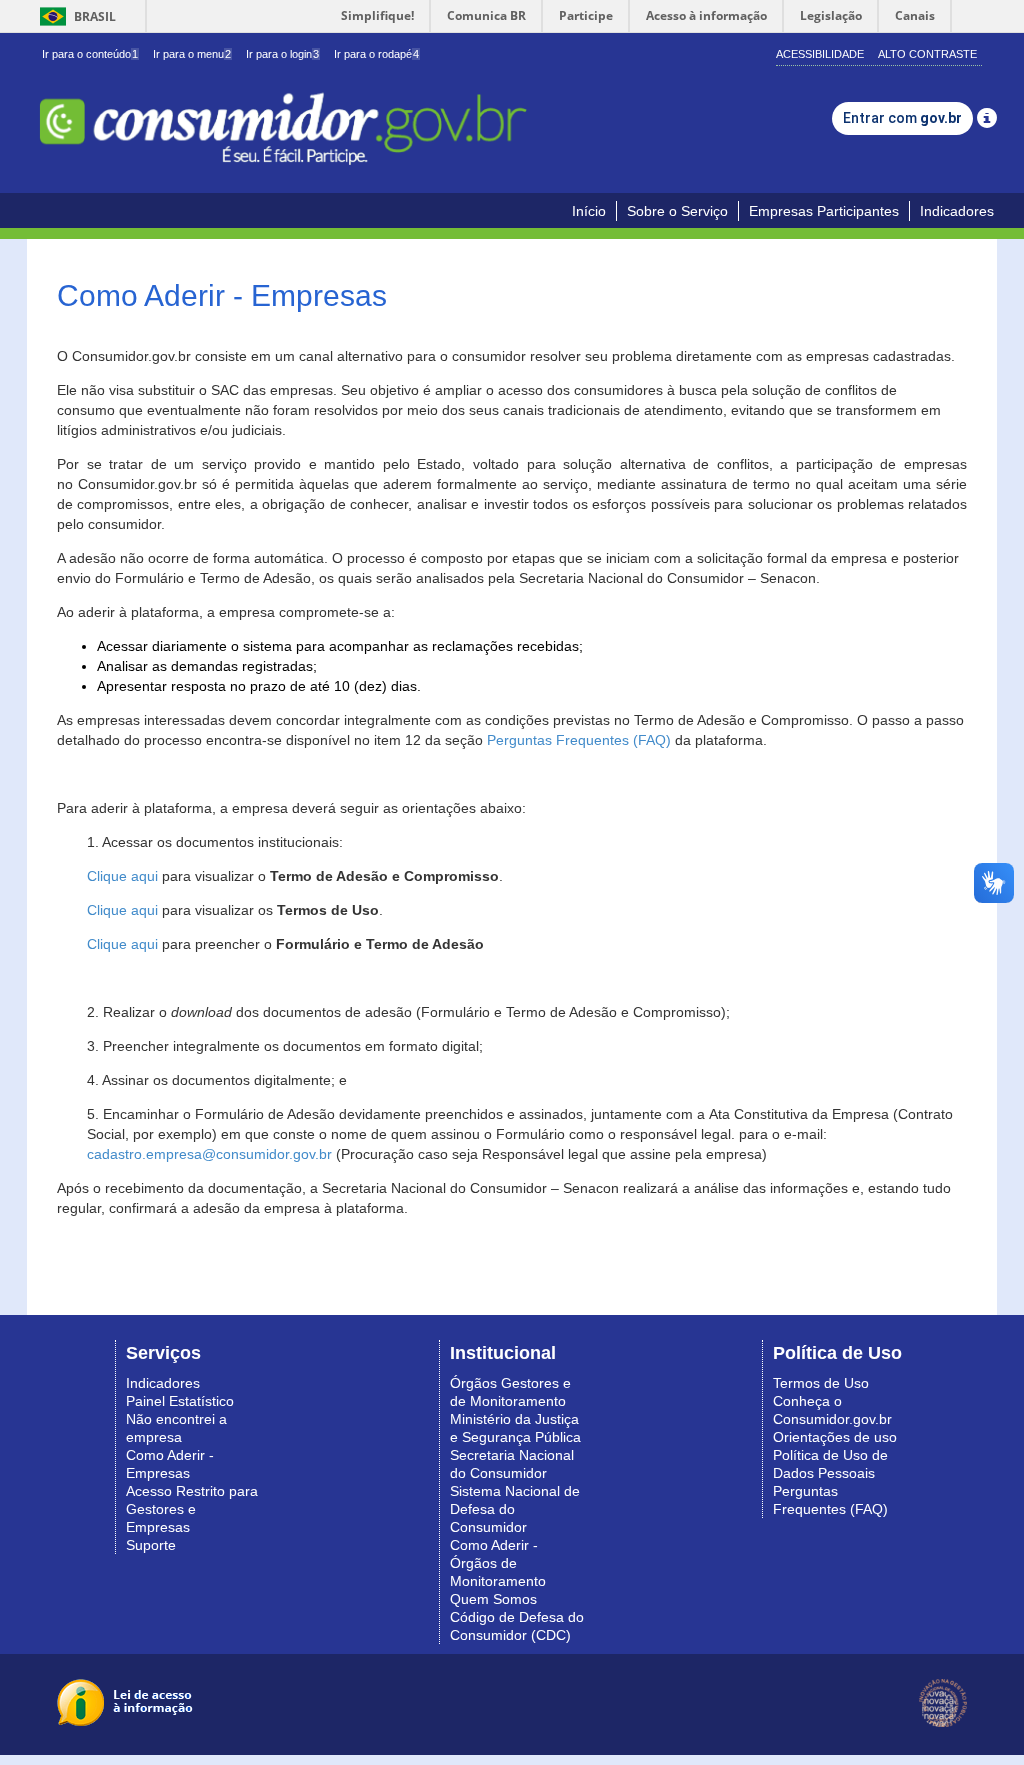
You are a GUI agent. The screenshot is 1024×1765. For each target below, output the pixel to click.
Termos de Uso (821, 1383)
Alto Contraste (927, 54)
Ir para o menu (192, 54)
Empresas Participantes (824, 211)
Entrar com (902, 118)
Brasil (74, 16)
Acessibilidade (820, 54)
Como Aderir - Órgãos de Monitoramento (498, 1563)
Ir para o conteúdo (90, 54)
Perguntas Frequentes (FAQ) (579, 740)
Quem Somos (493, 1599)
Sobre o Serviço (677, 211)
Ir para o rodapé (376, 54)
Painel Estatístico (180, 1401)
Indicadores (957, 211)
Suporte (151, 1545)
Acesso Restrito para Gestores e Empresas (192, 1509)
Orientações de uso (835, 1437)
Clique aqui (122, 876)
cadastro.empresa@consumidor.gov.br (209, 1154)
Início (589, 211)
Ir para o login (282, 54)
